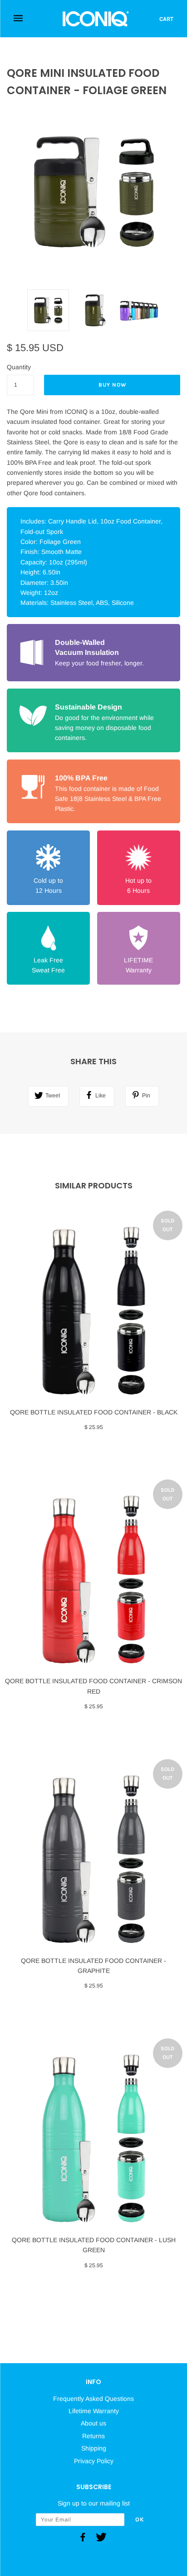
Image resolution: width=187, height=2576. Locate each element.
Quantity (19, 367)
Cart (166, 19)
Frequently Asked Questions (93, 2399)
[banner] (96, 19)
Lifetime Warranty (94, 2411)
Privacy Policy (94, 2461)
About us (93, 2423)
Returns (93, 2436)
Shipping (94, 2448)
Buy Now (112, 385)
